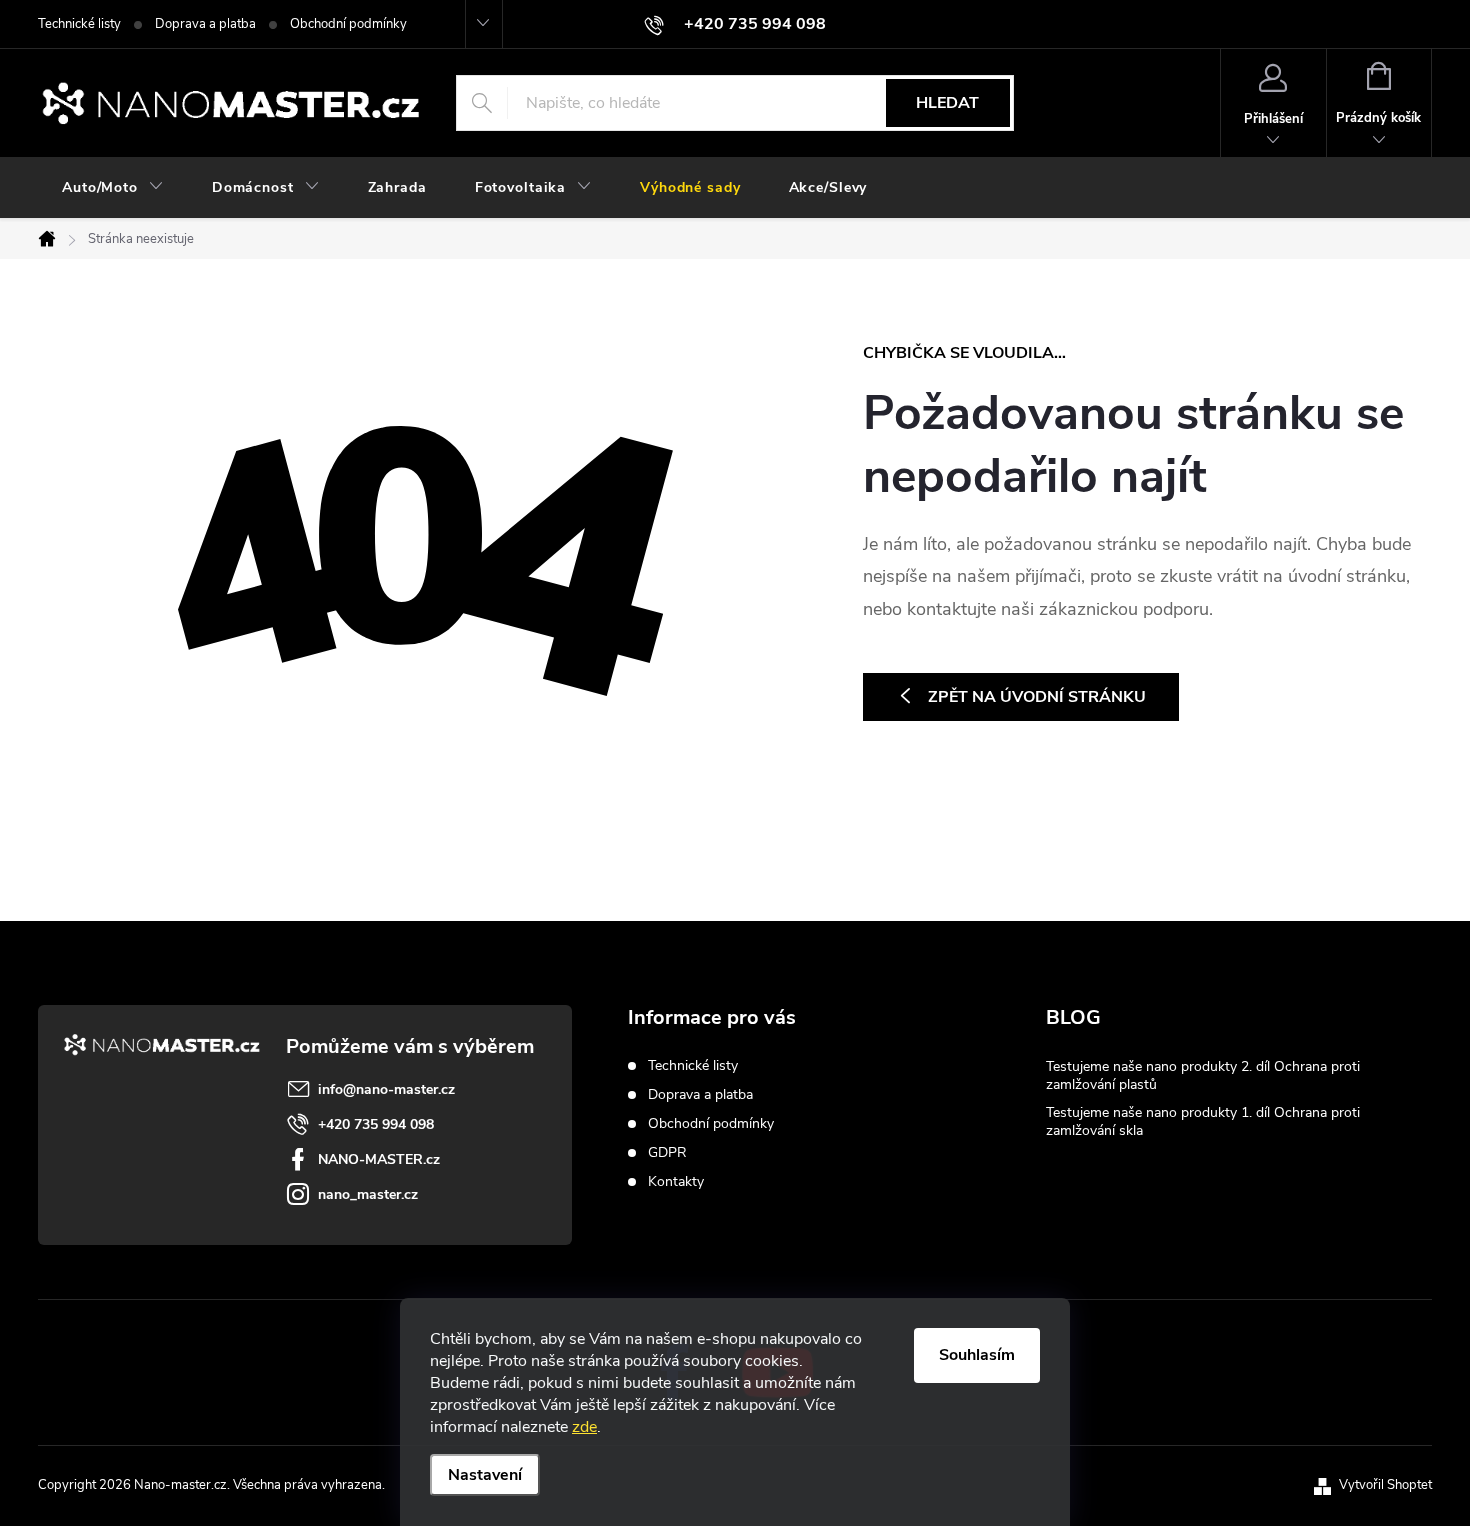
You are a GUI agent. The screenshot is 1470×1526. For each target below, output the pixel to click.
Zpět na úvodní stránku (1037, 697)
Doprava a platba (205, 24)
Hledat (947, 103)
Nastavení (485, 1475)
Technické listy (79, 24)
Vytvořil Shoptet (1385, 1485)
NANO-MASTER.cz (379, 1159)
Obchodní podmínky (348, 24)
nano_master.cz (368, 1194)
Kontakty (676, 1181)
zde (584, 1427)
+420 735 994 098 (376, 1124)
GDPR (667, 1152)
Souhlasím (977, 1355)
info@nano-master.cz (386, 1089)
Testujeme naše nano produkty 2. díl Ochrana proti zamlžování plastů (1203, 1075)
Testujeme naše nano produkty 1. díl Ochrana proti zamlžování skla (1203, 1121)
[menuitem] (113, 188)
